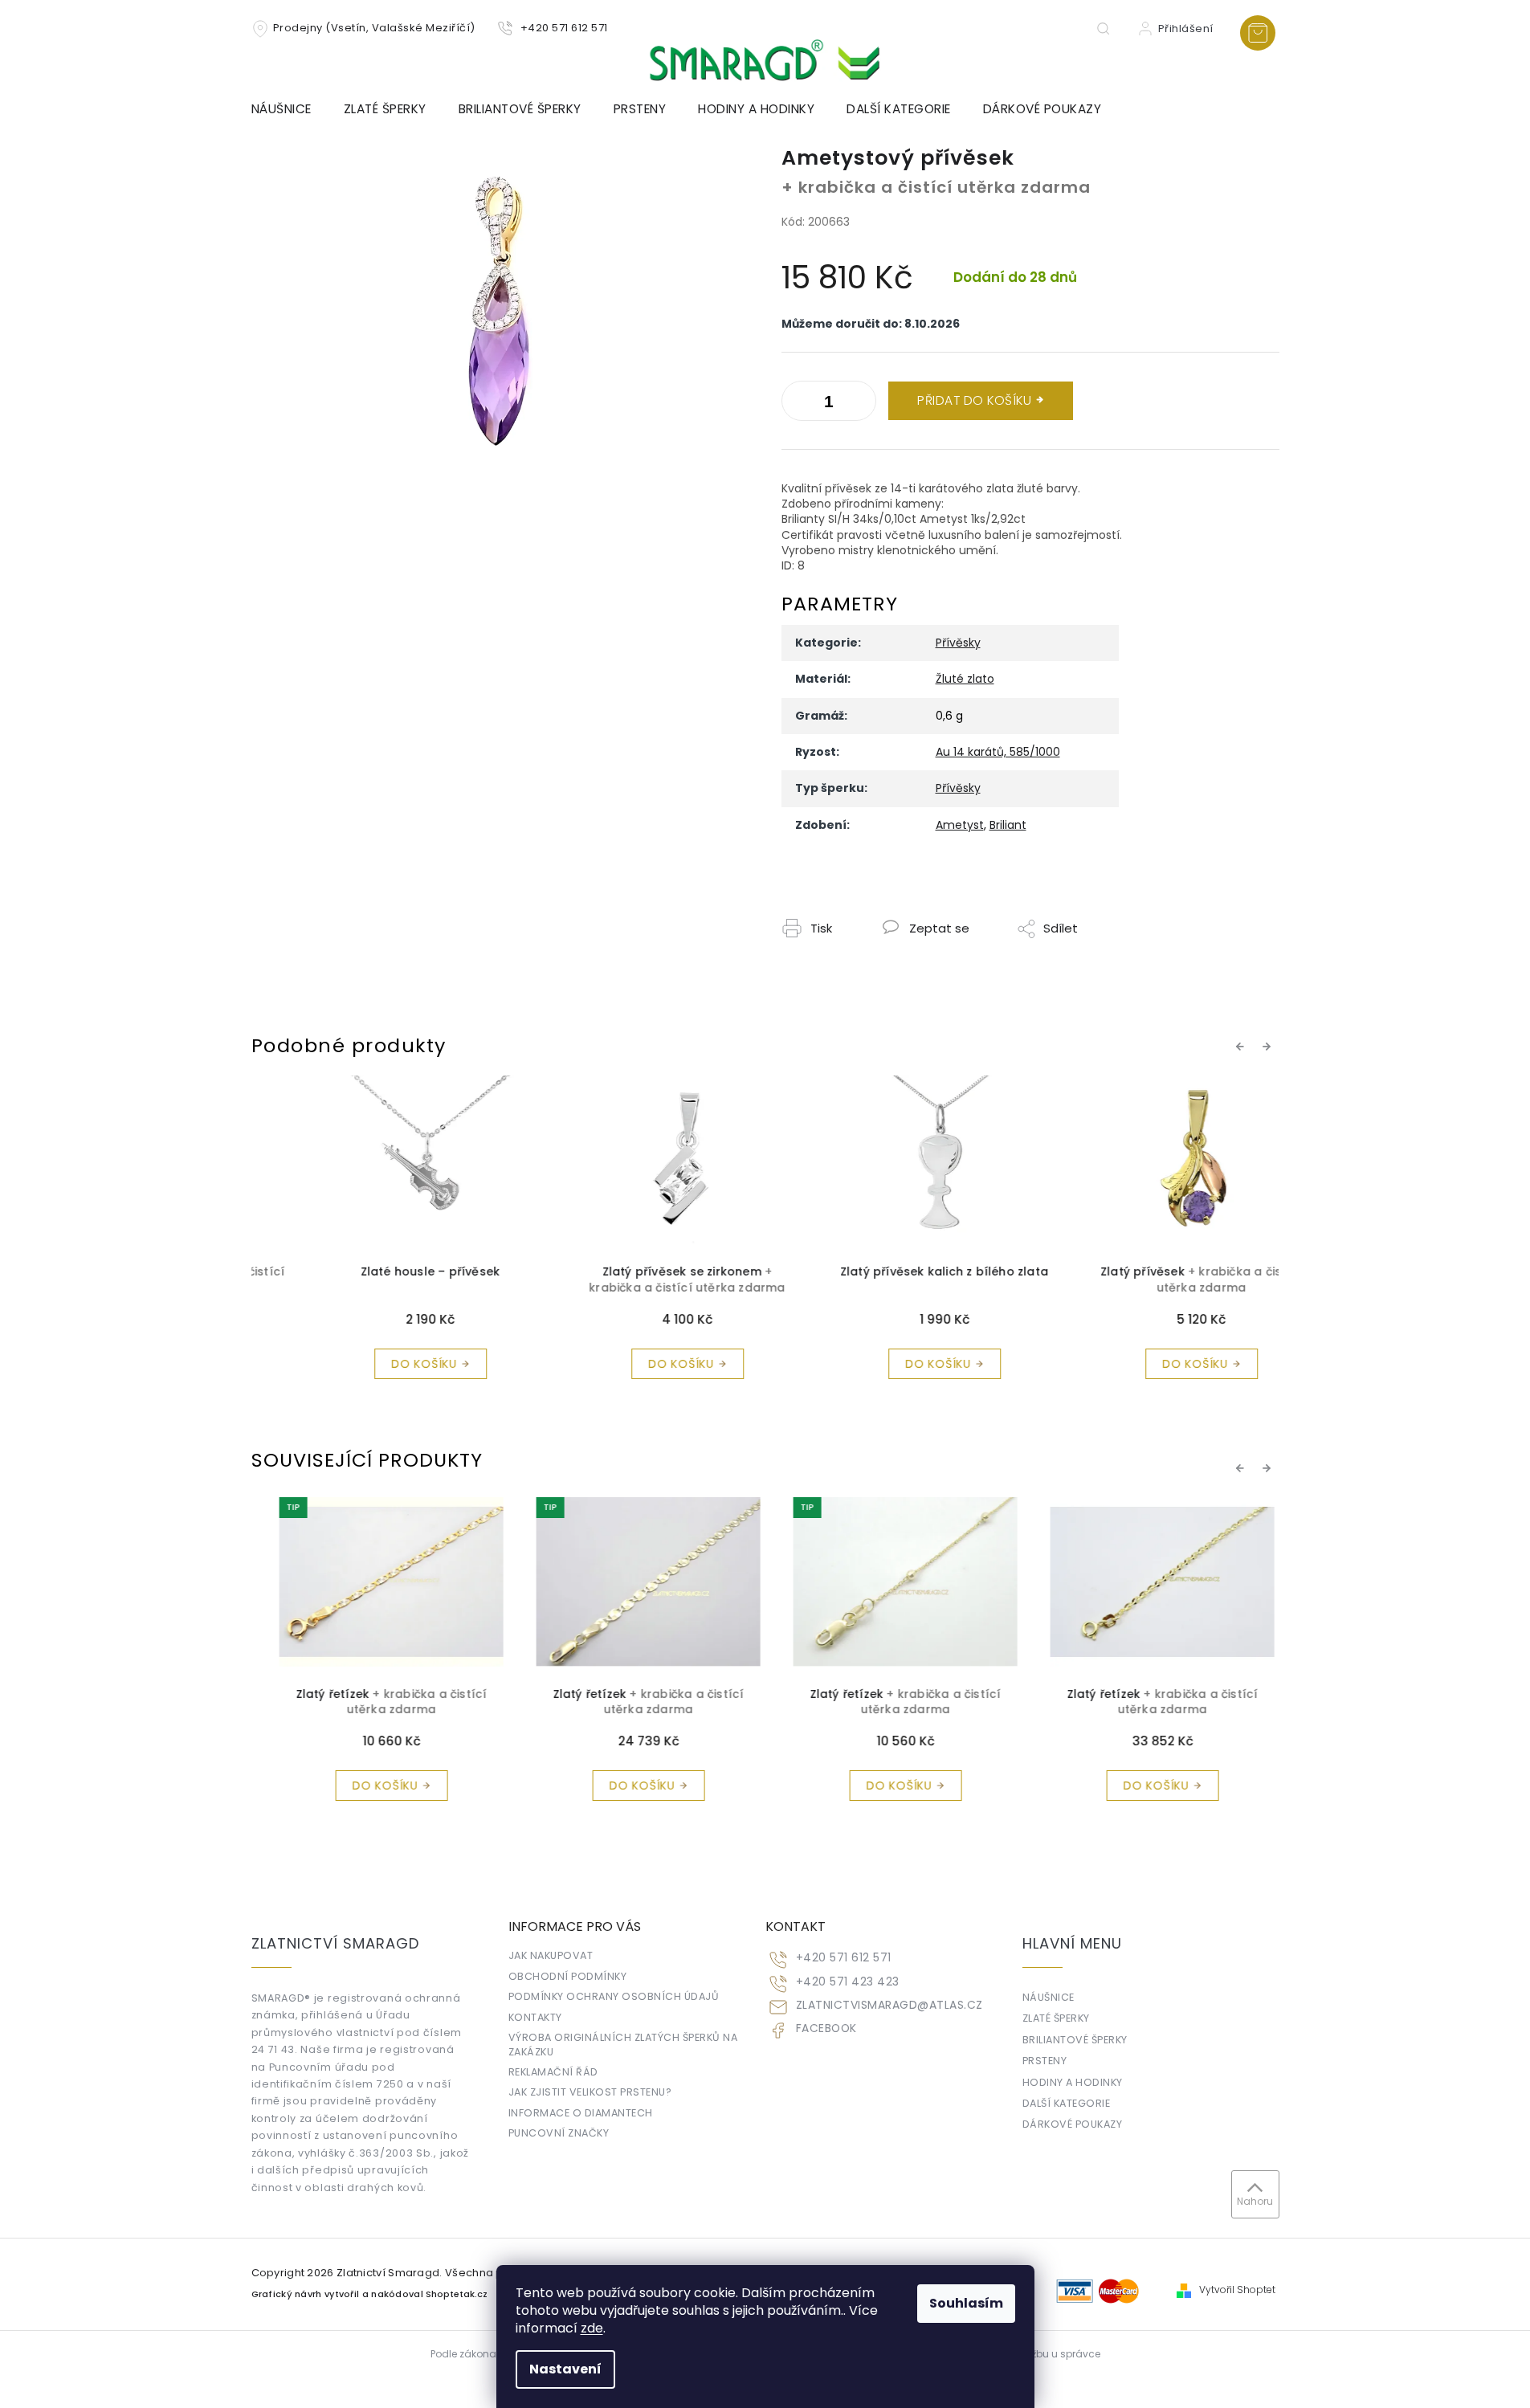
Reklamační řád (553, 2072)
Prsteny (1045, 2061)
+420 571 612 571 (844, 1958)
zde (592, 2328)
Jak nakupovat (551, 1955)
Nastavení (565, 2369)
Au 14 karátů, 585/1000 (998, 752)
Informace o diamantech (581, 2113)
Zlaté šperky (1056, 2018)
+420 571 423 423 (848, 1982)
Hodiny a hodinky (1073, 2082)
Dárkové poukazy (1073, 2124)
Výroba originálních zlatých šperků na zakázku (623, 2044)
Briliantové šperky (1075, 2040)
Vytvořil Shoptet (1237, 2290)
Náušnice (1049, 1997)
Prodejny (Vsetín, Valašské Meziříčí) (374, 28)
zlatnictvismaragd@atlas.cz (889, 2005)
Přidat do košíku (974, 400)
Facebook (826, 2028)
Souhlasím (966, 2303)
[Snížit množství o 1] (860, 404)
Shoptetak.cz (457, 2294)
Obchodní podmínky (568, 1976)
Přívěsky (958, 643)
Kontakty (535, 2017)
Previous (1242, 1046)
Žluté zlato (965, 679)
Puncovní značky (559, 2133)
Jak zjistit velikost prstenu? (590, 2092)
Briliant (1008, 825)
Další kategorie (1067, 2103)
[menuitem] (290, 109)
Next (1269, 1046)
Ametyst (960, 825)
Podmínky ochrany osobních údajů (614, 1996)
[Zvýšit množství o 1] (798, 404)
